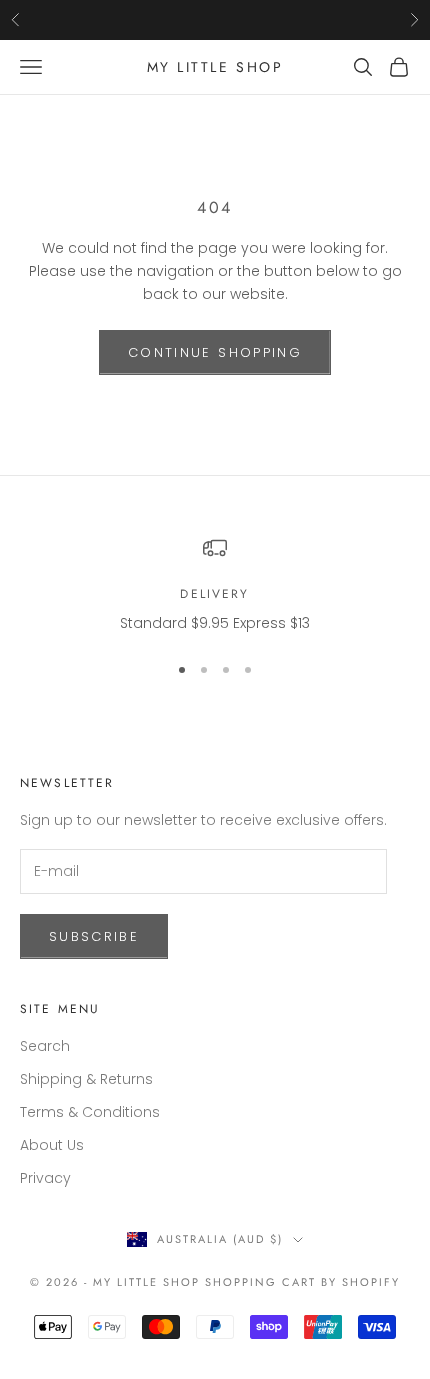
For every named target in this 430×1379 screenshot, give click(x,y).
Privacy (45, 1178)
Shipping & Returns (86, 1079)
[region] (215, 585)
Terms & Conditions (90, 1112)
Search (45, 1046)
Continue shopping (215, 352)
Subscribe (94, 936)
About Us (52, 1145)
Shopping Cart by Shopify (302, 1282)
